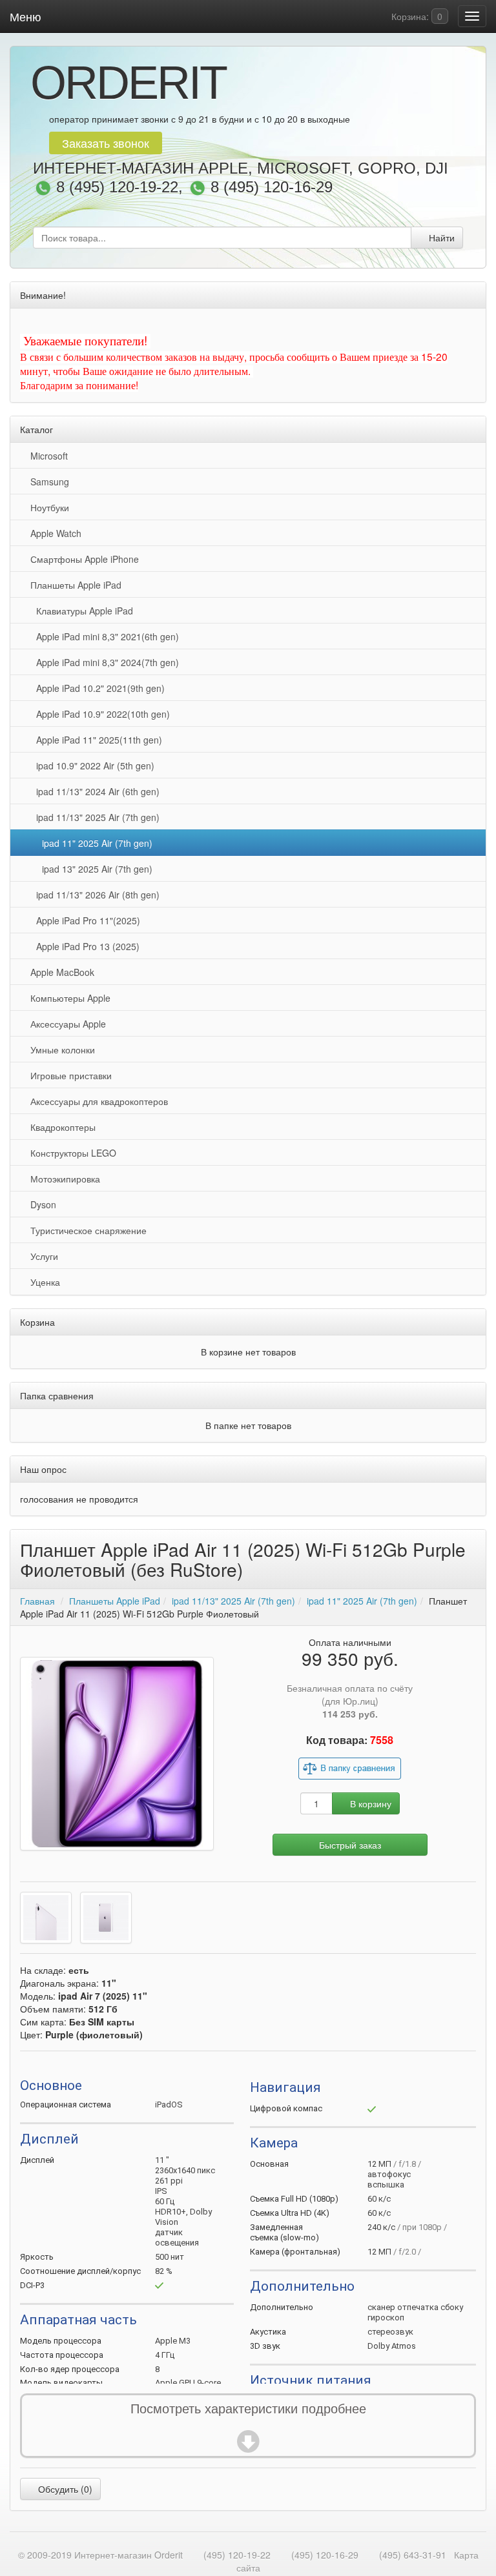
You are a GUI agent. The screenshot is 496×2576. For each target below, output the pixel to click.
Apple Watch (53, 533)
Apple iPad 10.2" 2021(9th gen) (98, 688)
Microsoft (46, 456)
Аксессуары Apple (66, 1024)
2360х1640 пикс (185, 2170)
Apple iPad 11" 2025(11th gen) (97, 740)
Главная (37, 1601)
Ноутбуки (47, 507)
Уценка (43, 1282)
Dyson (41, 1204)
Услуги (42, 1256)
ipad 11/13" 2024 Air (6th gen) (95, 791)
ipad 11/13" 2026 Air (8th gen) (95, 895)
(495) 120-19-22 (237, 2555)
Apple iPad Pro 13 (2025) (85, 946)
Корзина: (416, 16)
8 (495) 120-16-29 (272, 188)
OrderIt (128, 83)
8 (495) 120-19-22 (117, 188)
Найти (440, 238)
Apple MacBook (60, 972)
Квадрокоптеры (60, 1127)
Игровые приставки (68, 1075)
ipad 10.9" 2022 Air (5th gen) (93, 766)
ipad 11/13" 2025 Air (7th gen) (95, 817)
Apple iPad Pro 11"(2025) (86, 920)
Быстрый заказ (350, 1845)
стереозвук (390, 2332)
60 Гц (165, 2201)
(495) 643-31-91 (413, 2555)
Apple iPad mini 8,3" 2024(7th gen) (105, 662)
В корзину (369, 1803)
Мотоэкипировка (63, 1179)
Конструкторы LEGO (71, 1153)
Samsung (47, 482)
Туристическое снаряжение (86, 1230)
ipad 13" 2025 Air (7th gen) (95, 869)
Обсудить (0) (64, 2489)
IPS (161, 2191)
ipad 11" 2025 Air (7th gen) (95, 843)
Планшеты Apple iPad (73, 585)
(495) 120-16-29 (325, 2555)
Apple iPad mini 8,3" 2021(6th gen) (105, 636)
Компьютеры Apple (68, 998)
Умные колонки (60, 1050)
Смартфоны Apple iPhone (82, 559)
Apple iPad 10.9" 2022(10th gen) (100, 714)
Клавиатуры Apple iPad (82, 611)
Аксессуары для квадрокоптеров (97, 1101)
